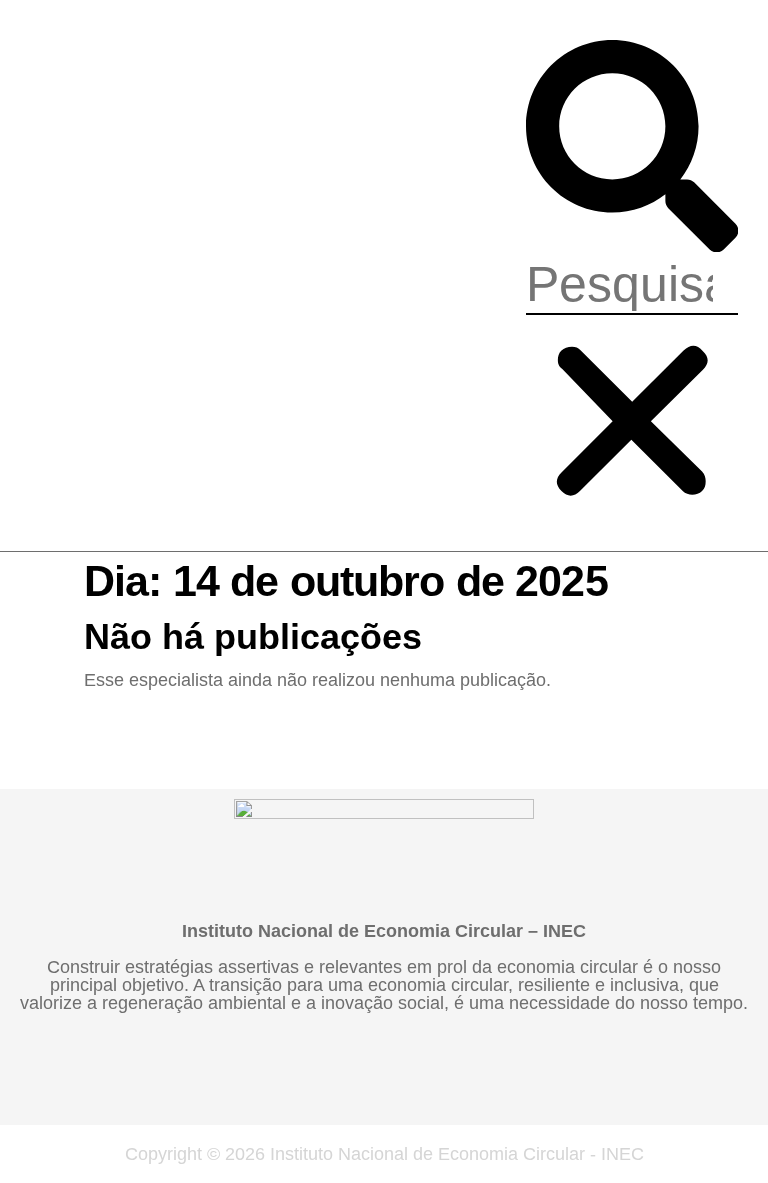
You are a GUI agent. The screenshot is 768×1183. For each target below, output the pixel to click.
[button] (632, 147)
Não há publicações (253, 636)
